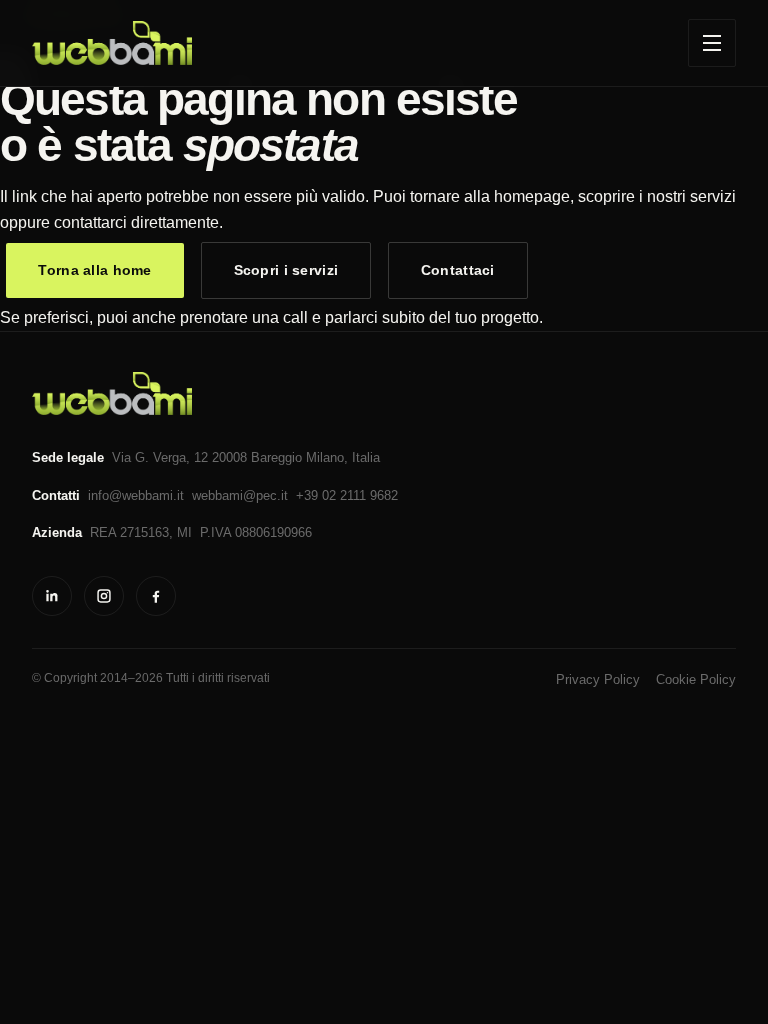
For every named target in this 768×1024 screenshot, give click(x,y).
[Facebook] (156, 596)
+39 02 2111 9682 (347, 495)
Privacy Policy (598, 679)
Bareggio (276, 457)
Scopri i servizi (286, 270)
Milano (325, 457)
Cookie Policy (696, 679)
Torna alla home (94, 270)
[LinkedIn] (52, 596)
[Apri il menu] (712, 43)
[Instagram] (104, 596)
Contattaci (458, 270)
